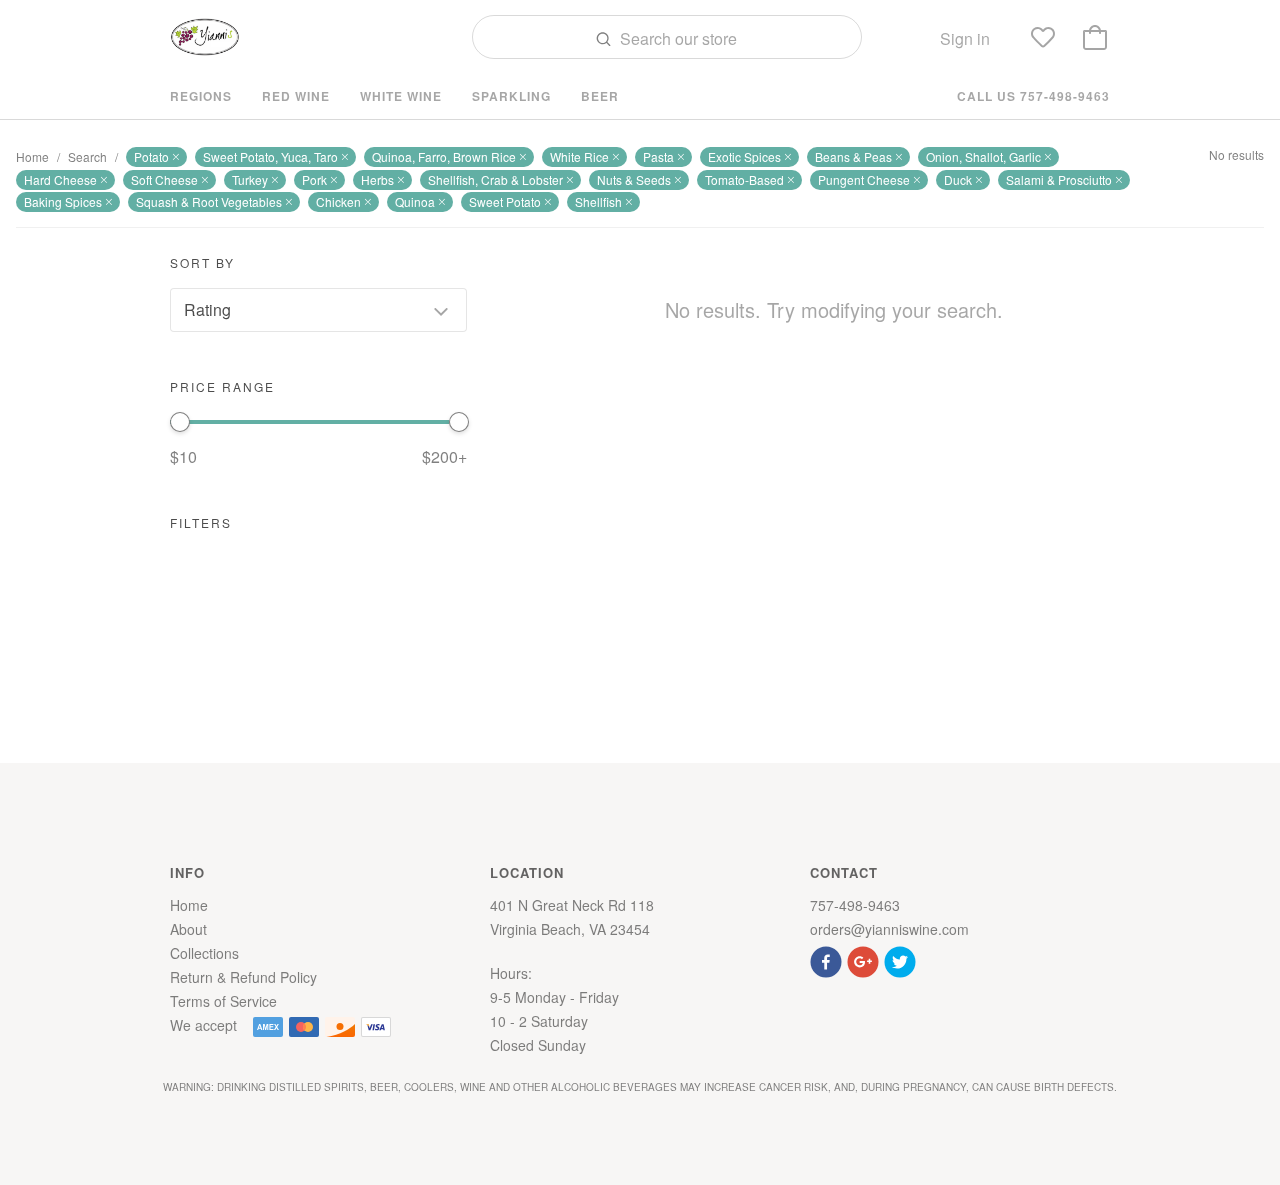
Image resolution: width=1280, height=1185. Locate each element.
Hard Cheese (60, 179)
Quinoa (415, 201)
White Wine (401, 96)
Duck (958, 179)
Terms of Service (223, 1001)
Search (87, 156)
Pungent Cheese (864, 179)
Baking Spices (63, 201)
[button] (828, 959)
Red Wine (296, 96)
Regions (201, 96)
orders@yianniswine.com (889, 929)
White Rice (579, 156)
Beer (600, 96)
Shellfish (598, 201)
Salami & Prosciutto (1059, 179)
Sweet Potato (505, 201)
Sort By (202, 262)
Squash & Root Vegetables (209, 201)
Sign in (965, 38)
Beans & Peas (853, 156)
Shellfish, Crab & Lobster (495, 179)
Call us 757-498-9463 (1033, 96)
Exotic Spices (744, 156)
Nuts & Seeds (634, 179)
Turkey (250, 179)
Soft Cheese (164, 179)
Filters (201, 522)
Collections (204, 953)
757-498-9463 (855, 905)
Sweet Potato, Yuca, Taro (270, 156)
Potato (151, 156)
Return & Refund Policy (243, 977)
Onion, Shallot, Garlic (983, 156)
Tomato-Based (744, 179)
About (188, 929)
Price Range (222, 386)
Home (32, 156)
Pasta (658, 156)
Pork (314, 179)
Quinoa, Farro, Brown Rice (444, 156)
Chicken (338, 201)
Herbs (377, 179)
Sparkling (511, 96)
